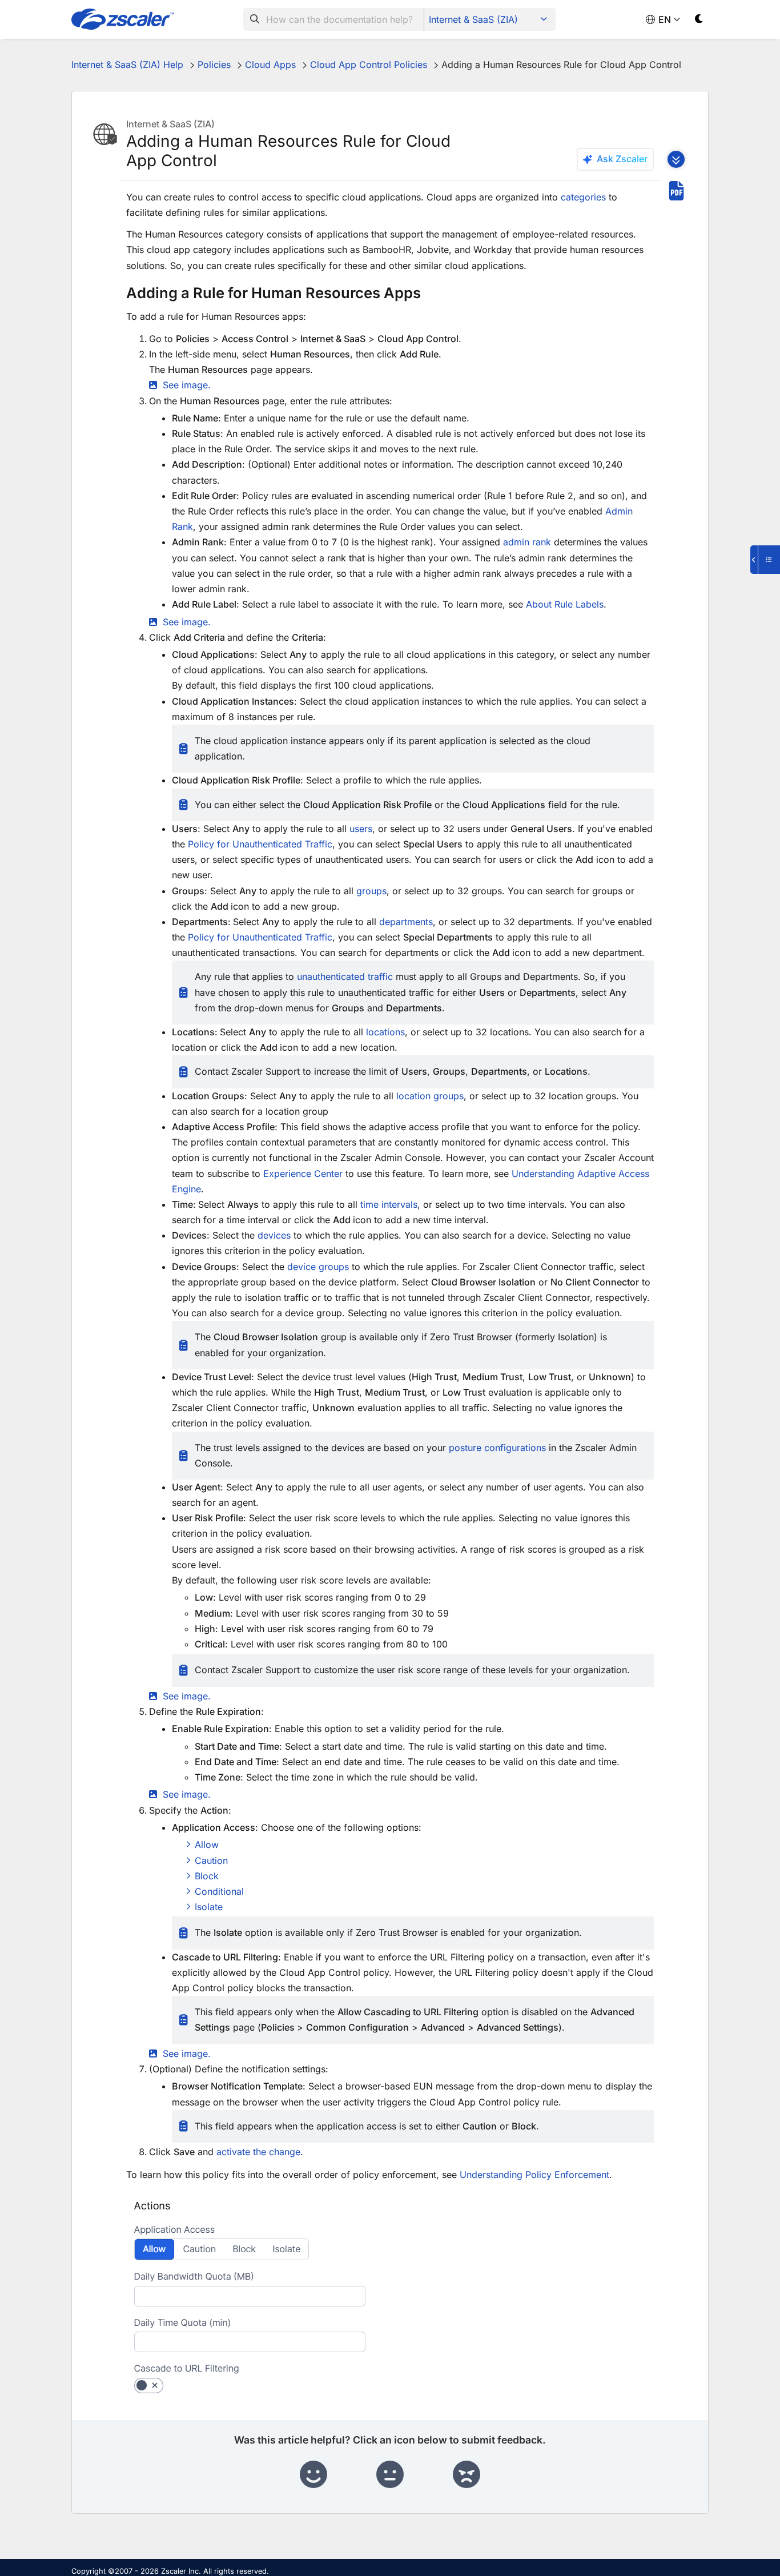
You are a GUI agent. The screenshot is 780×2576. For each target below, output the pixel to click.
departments (406, 922)
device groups (318, 1267)
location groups (430, 1096)
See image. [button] (187, 385)
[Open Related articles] (765, 560)
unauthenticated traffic (345, 976)
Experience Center (303, 1174)
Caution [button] (211, 1860)
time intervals (389, 1204)
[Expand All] (676, 159)
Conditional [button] (219, 1891)
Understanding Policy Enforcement (534, 2175)
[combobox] (334, 19)
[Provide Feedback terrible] (467, 2475)
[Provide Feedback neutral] (390, 2475)
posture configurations (497, 1448)
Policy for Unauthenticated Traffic (260, 844)
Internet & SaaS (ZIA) (473, 19)
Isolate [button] (209, 1907)
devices (274, 1235)
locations (385, 1032)
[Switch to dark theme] (699, 21)
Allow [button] (207, 1844)
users (361, 829)
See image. (187, 2053)
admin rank (527, 542)
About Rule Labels (565, 604)
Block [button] (207, 1876)
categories (583, 197)
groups (371, 891)
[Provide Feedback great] (313, 2475)
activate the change (258, 2152)
